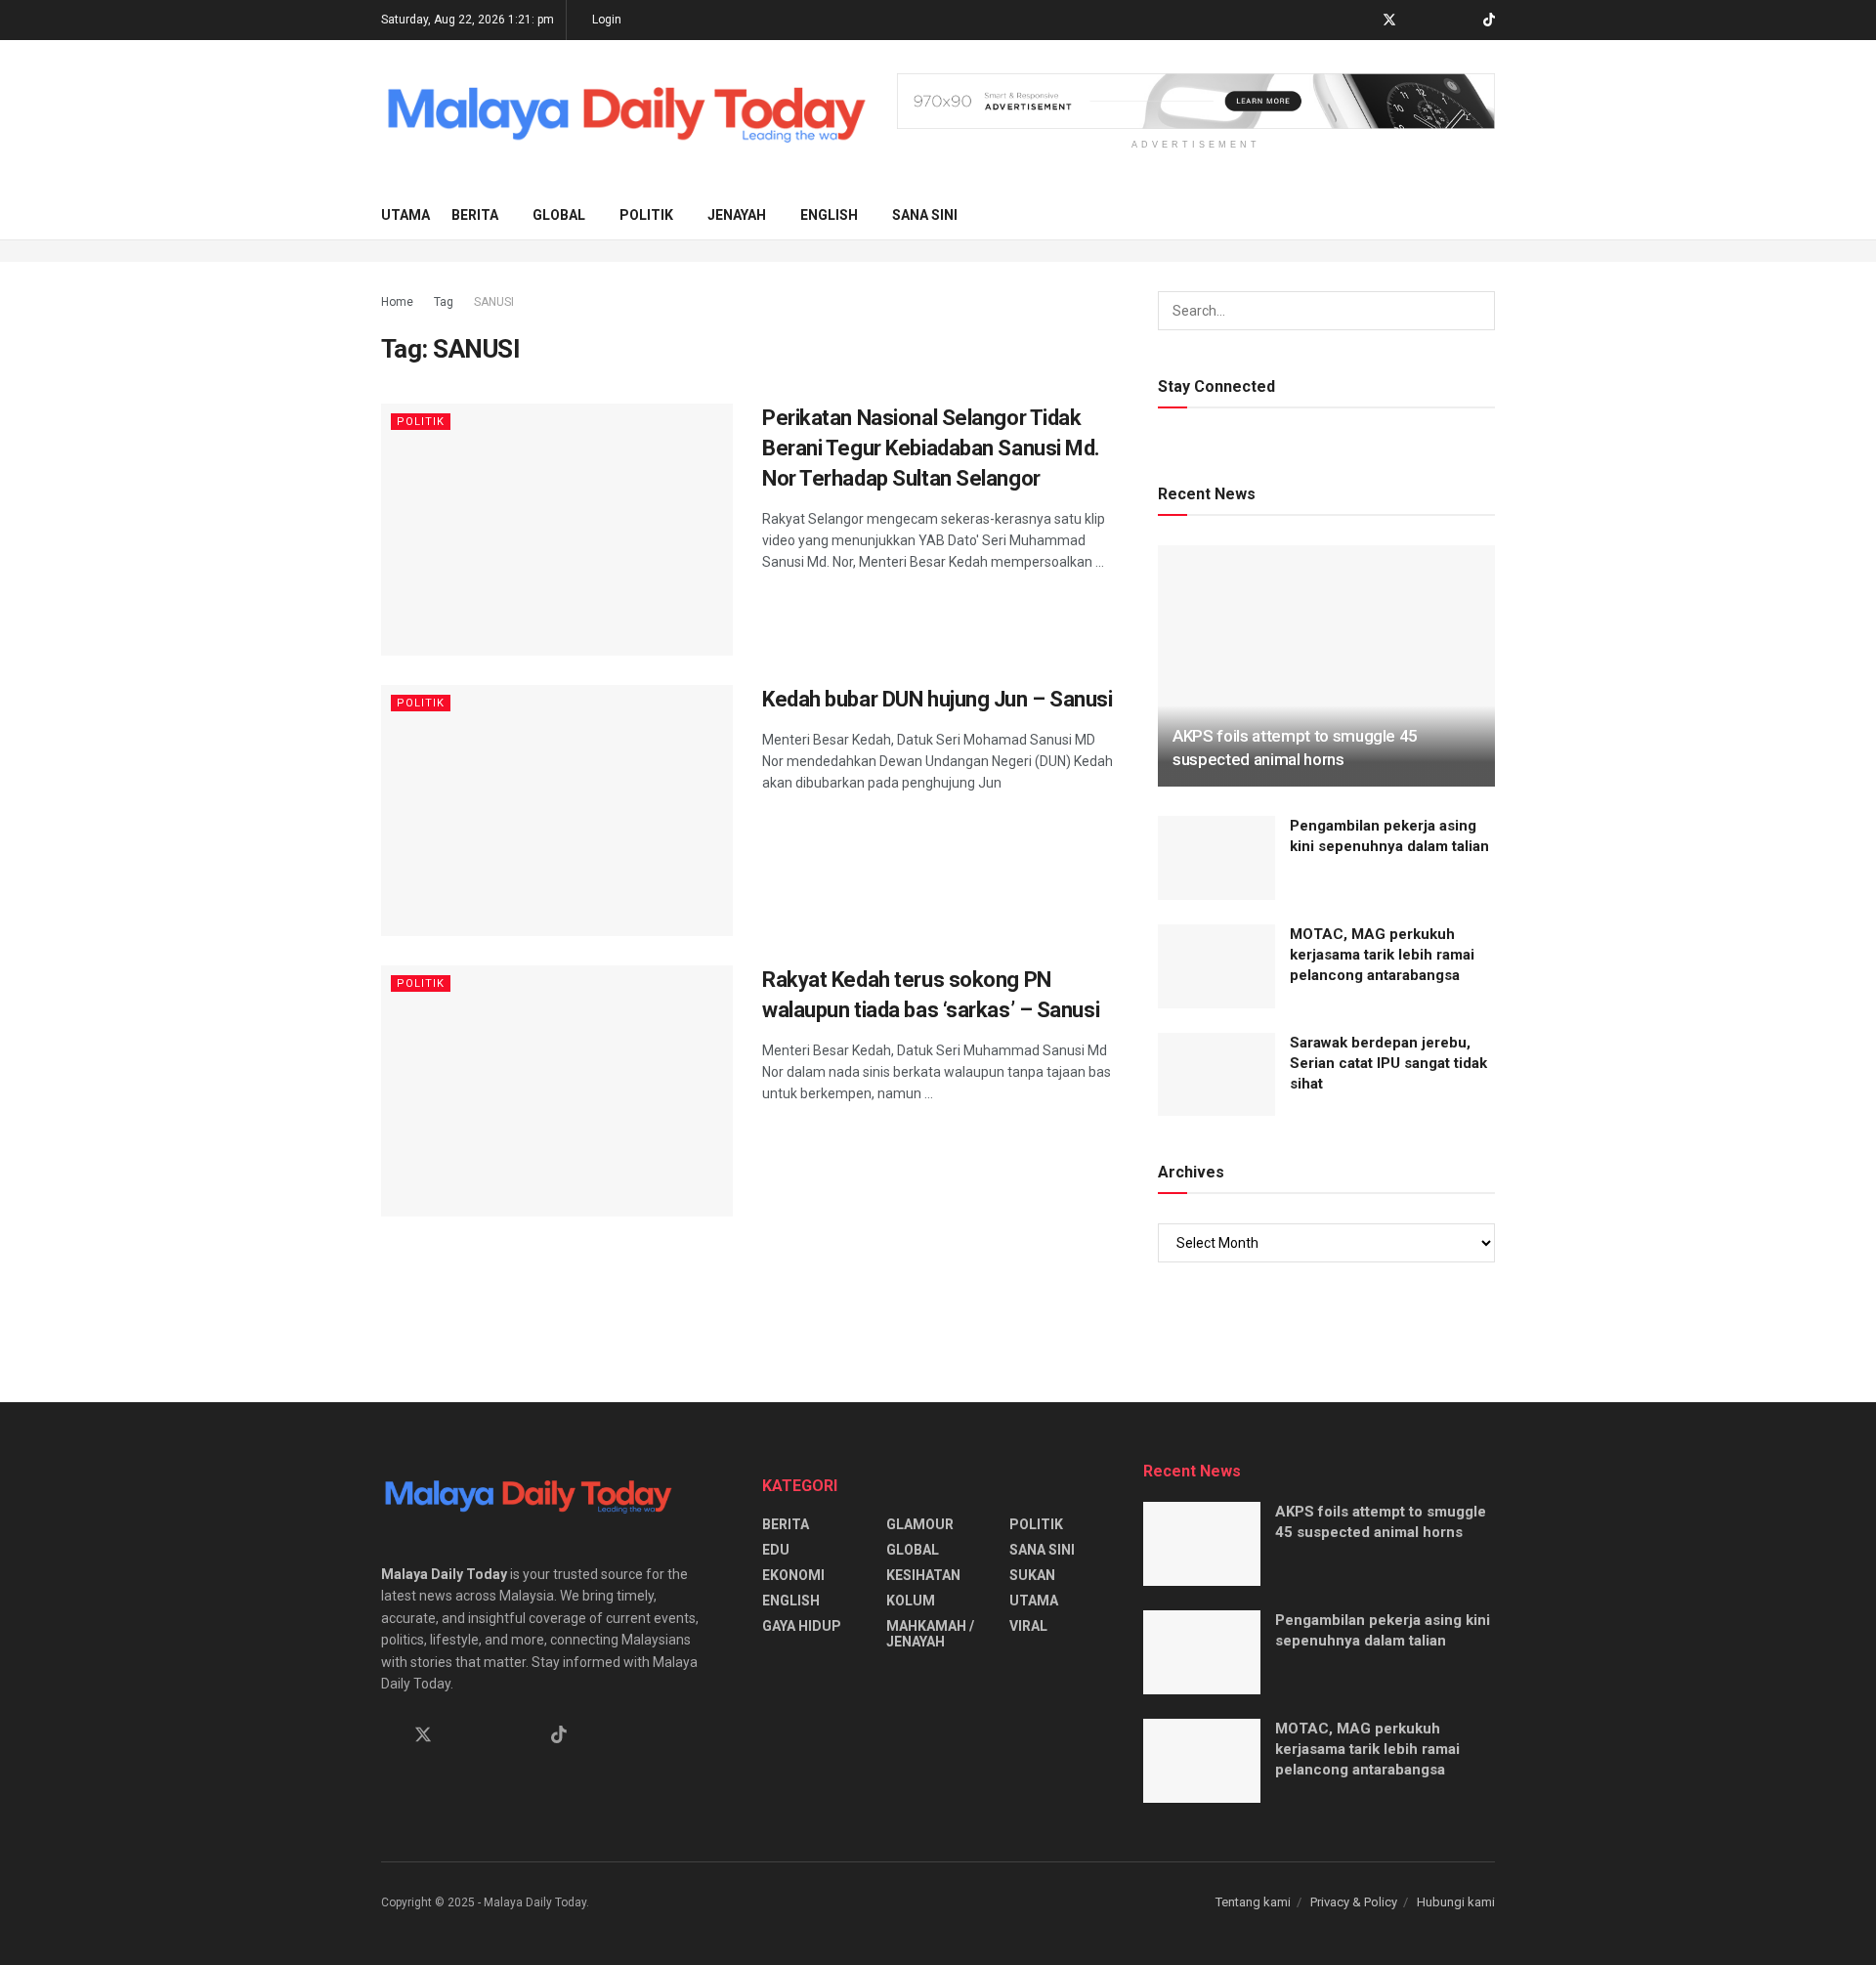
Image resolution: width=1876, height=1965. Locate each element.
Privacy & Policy (1354, 1902)
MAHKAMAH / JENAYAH (930, 1634)
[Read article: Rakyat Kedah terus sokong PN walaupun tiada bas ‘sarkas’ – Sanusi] (557, 1091)
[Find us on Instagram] (1440, 21)
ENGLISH (829, 215)
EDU (776, 1550)
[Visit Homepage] (625, 116)
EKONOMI (793, 1575)
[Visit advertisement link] (1196, 101)
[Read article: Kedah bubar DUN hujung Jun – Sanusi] (557, 811)
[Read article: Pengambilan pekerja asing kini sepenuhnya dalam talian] (1216, 858)
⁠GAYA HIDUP (802, 1626)
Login (605, 20)
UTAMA (405, 215)
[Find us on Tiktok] (559, 1735)
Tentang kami (1253, 1902)
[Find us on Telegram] (1415, 21)
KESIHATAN (923, 1575)
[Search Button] (1488, 215)
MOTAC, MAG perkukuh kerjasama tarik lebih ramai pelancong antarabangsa (1382, 955)
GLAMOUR (920, 1524)
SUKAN (1032, 1575)
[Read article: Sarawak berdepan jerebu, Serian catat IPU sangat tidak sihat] (1216, 1075)
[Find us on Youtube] (1464, 21)
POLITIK (646, 215)
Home (397, 302)
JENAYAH (737, 215)
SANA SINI (925, 215)
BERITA (475, 215)
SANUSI (494, 302)
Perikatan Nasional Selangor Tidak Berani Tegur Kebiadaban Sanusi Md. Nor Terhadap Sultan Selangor (931, 448)
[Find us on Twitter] (1389, 21)
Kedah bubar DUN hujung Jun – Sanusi (938, 699)
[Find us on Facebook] (1364, 21)
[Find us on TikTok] (1489, 21)
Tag (444, 302)
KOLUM (911, 1601)
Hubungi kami (1456, 1902)
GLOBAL (559, 215)
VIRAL (1028, 1626)
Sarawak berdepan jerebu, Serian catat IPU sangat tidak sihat (1388, 1063)
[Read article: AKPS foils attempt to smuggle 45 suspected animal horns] (1326, 666)
